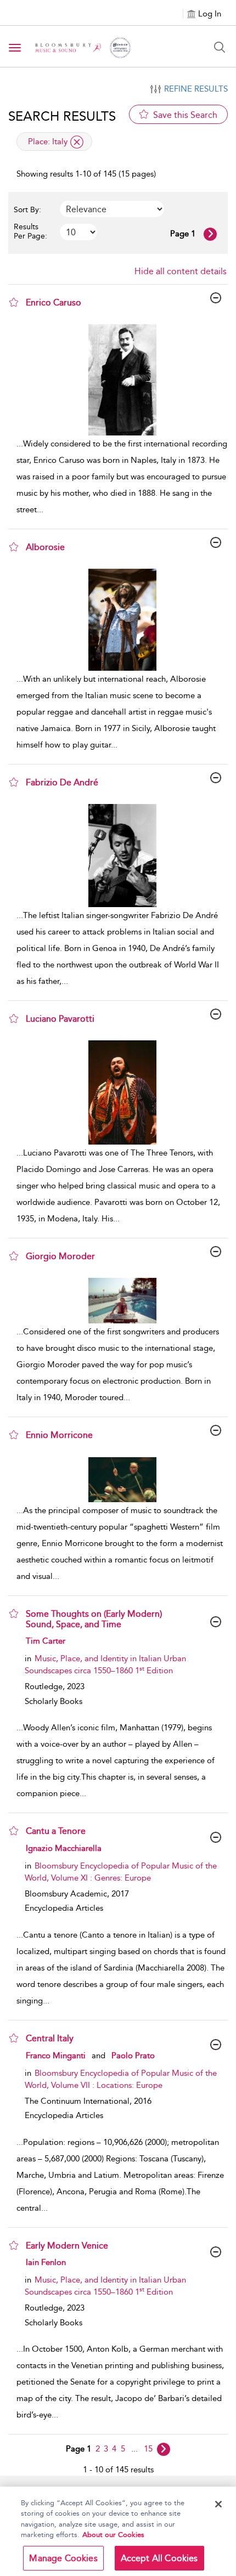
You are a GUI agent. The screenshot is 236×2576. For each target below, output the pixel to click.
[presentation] (122, 380)
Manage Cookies (63, 2558)
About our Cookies (113, 2535)
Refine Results (196, 89)
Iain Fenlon (46, 2262)
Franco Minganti (56, 2056)
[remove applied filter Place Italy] (77, 142)
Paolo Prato (133, 2056)
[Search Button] (220, 47)
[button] (14, 302)
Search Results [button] (62, 116)
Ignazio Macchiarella (64, 1848)
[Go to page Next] (164, 2449)
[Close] (218, 2504)
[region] (118, 2531)
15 (148, 2449)
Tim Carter (46, 1641)
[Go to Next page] (210, 234)
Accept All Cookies (159, 2558)
